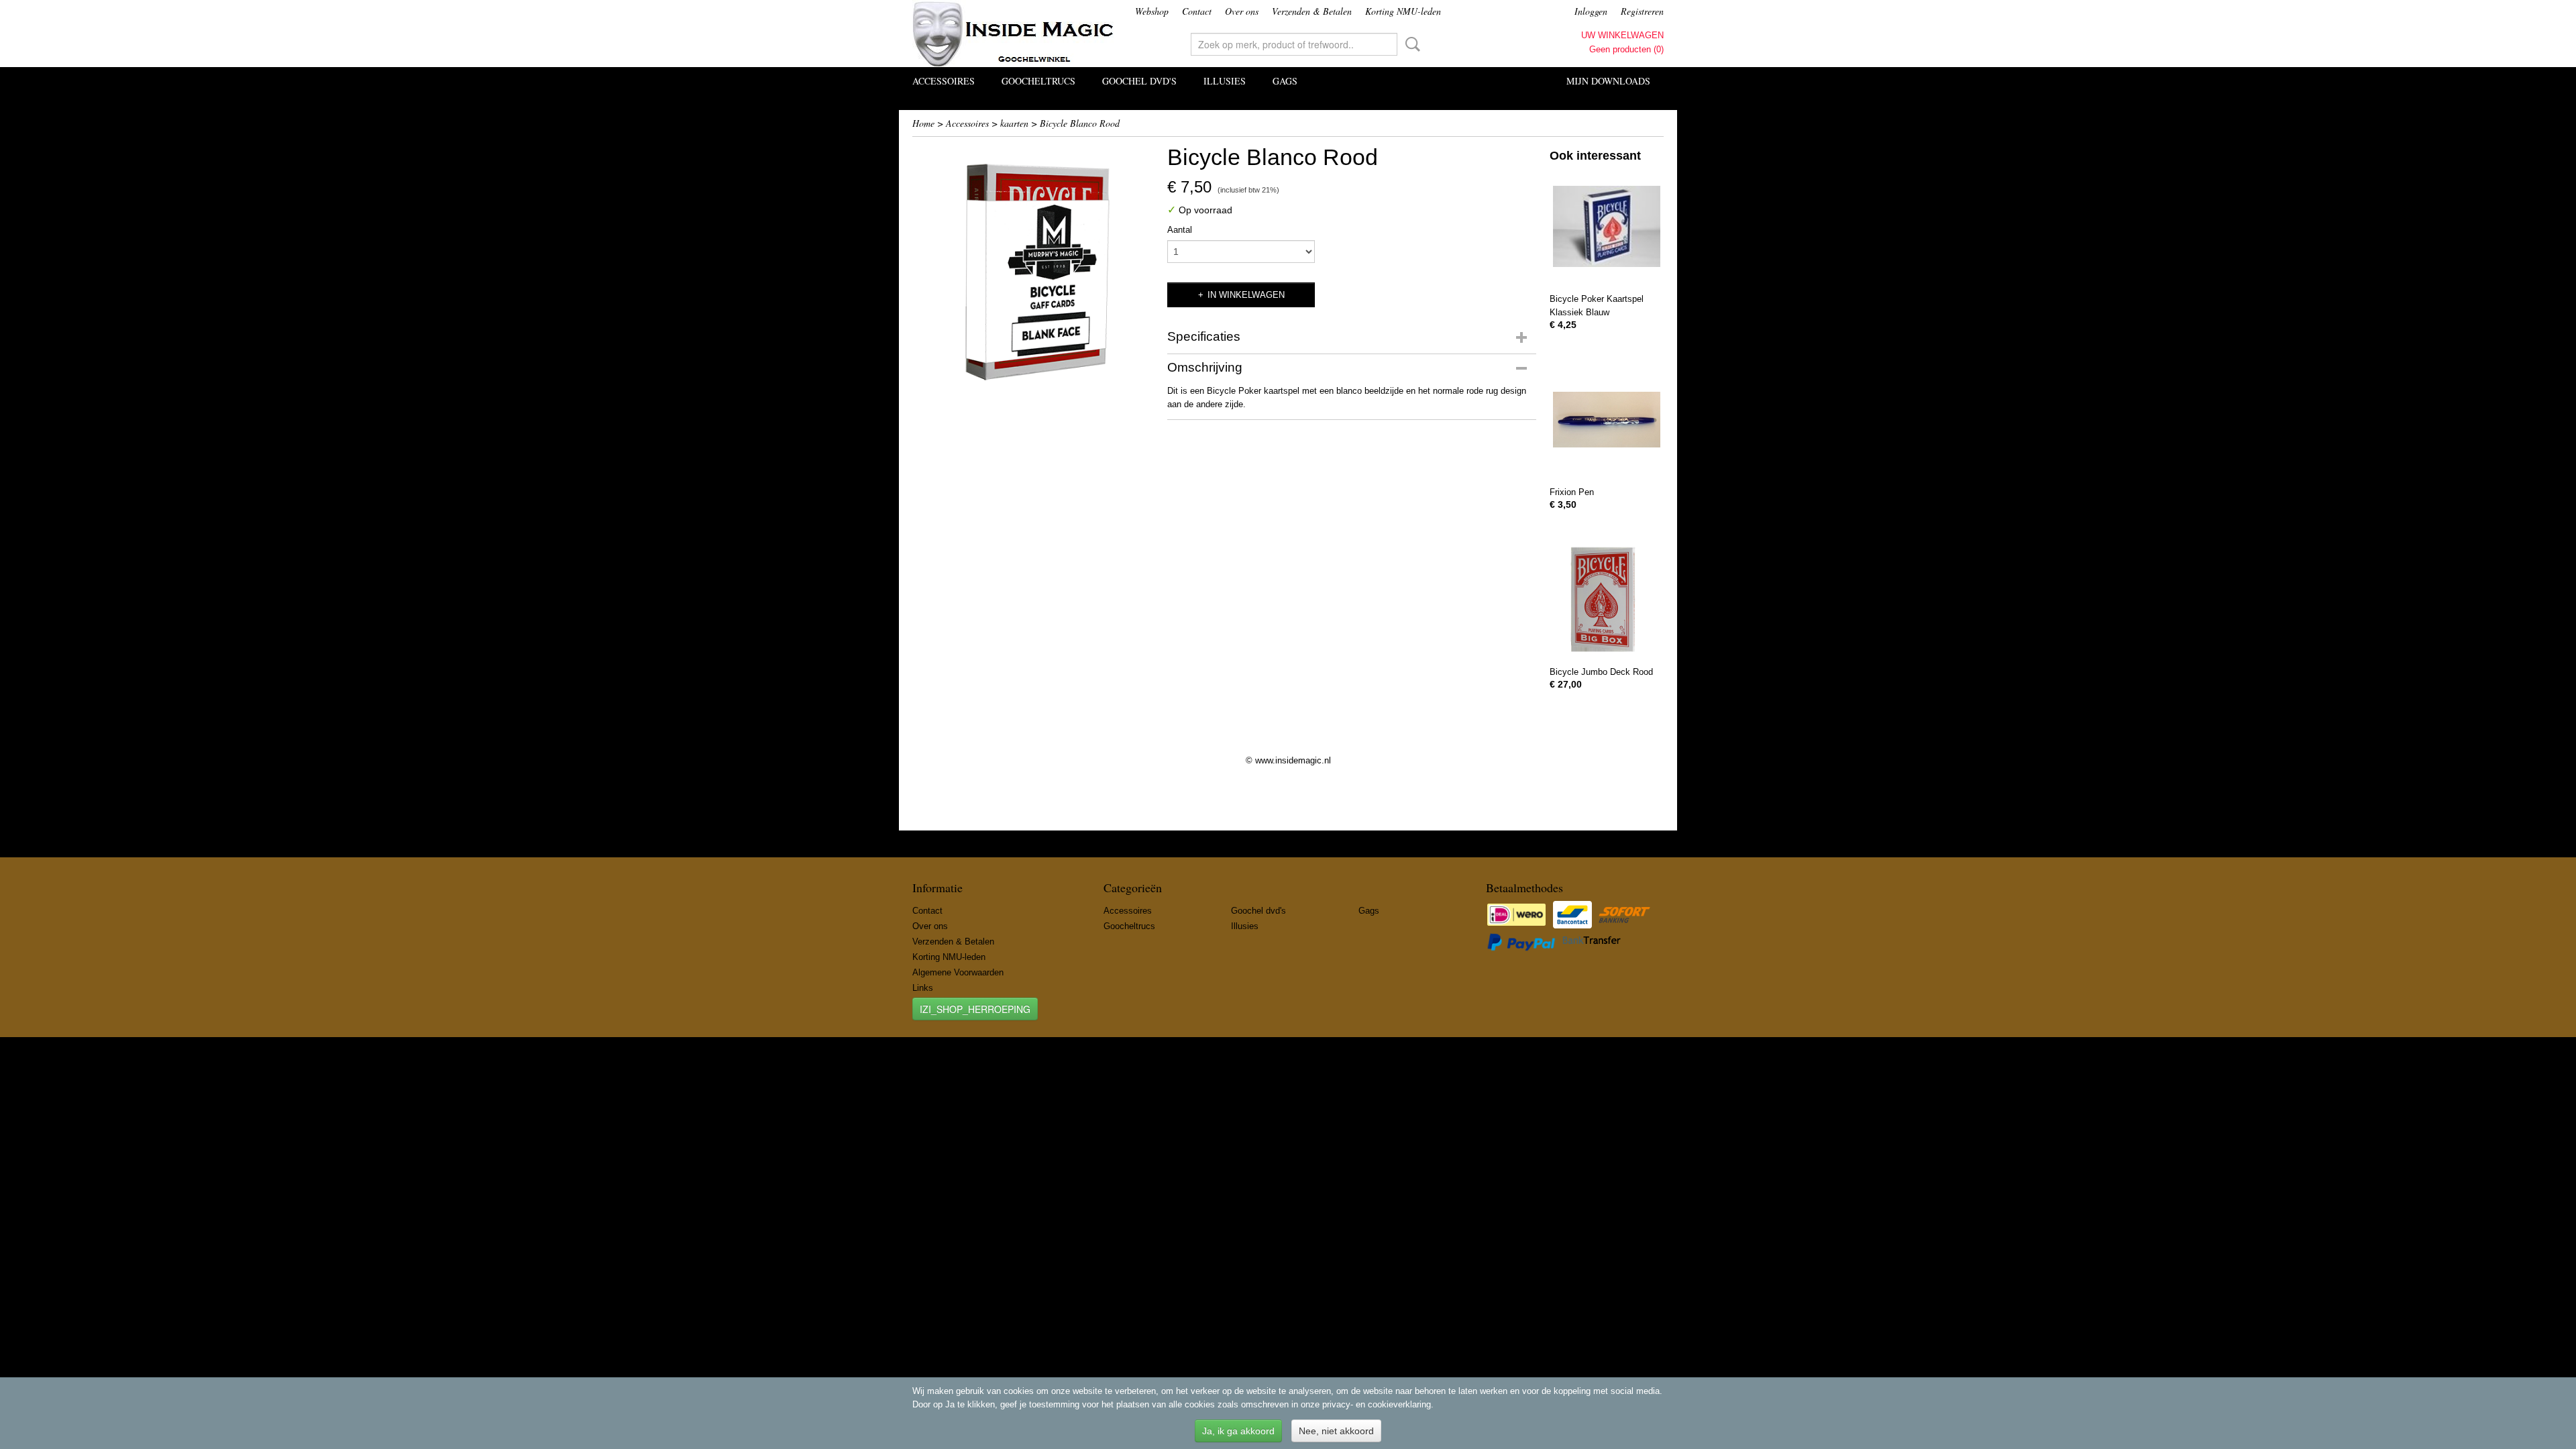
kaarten (1014, 123)
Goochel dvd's (1139, 81)
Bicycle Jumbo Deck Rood (1601, 672)
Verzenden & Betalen (1312, 11)
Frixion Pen (1572, 492)
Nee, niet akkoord (1336, 1431)
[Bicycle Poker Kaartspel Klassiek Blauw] (1607, 226)
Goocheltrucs (1038, 81)
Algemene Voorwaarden (958, 972)
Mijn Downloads (1608, 81)
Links (923, 988)
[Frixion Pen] (1607, 420)
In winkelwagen (1246, 295)
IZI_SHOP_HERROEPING (975, 1009)
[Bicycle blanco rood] (1033, 264)
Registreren (1642, 11)
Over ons (1242, 11)
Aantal (1180, 230)
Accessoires (944, 81)
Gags (1285, 81)
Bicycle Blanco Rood (1080, 123)
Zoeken (1410, 44)
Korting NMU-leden (1403, 11)
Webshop (1152, 11)
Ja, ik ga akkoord (1238, 1431)
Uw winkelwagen (1622, 35)
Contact (1197, 11)
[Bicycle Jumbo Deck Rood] (1607, 599)
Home (923, 123)
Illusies (1225, 81)
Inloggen (1591, 11)
